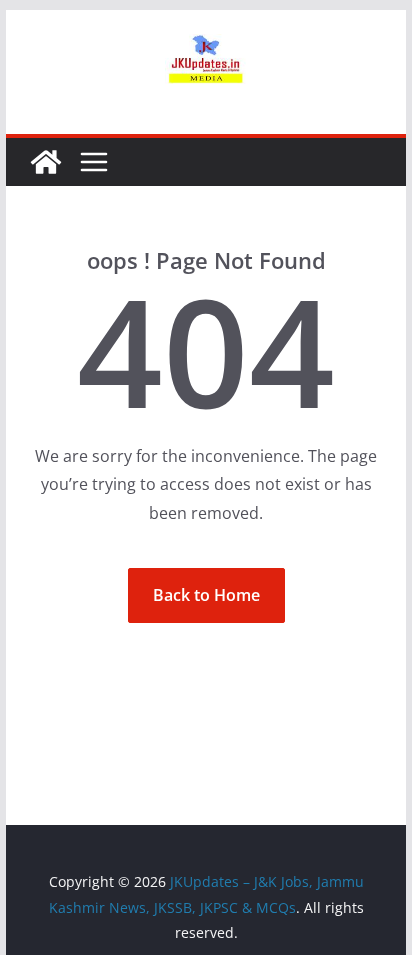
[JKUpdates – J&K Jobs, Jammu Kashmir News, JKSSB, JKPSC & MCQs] (46, 162)
